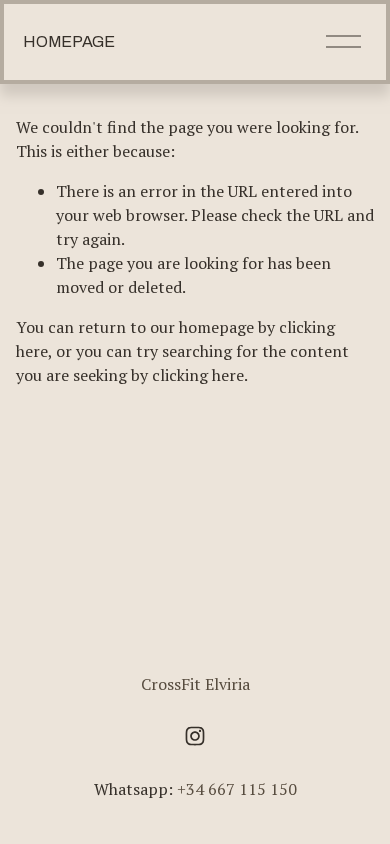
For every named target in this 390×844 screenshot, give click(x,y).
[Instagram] (195, 736)
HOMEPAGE (68, 41)
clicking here (198, 375)
